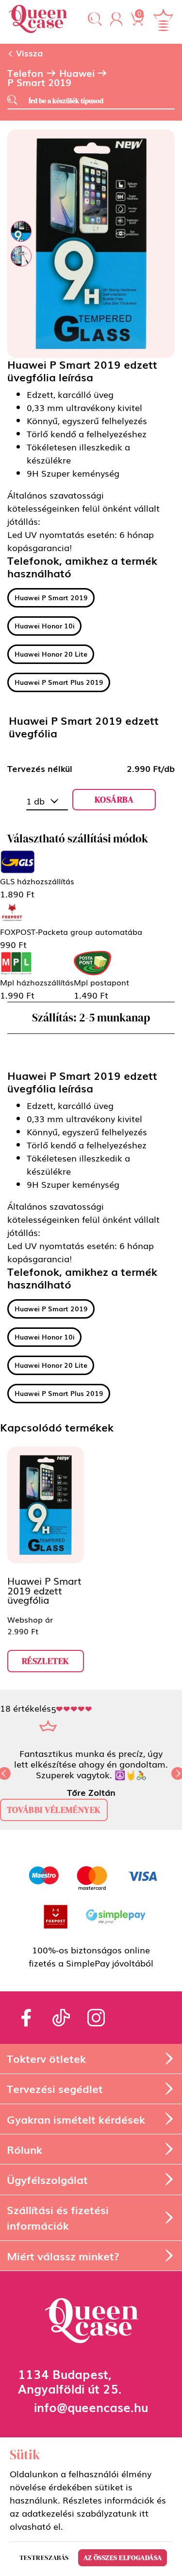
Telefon (25, 73)
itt (144, 2513)
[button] (95, 20)
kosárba (114, 799)
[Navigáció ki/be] (163, 20)
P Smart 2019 (39, 82)
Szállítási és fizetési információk (58, 2217)
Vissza (28, 53)
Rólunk (25, 2149)
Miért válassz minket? (63, 2256)
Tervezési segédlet (55, 2088)
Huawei (77, 73)
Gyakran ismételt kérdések (76, 2119)
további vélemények (54, 1810)
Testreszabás (44, 2558)
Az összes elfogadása (123, 2558)
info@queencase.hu (91, 2406)
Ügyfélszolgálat (47, 2179)
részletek (46, 1661)
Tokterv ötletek (46, 2058)
